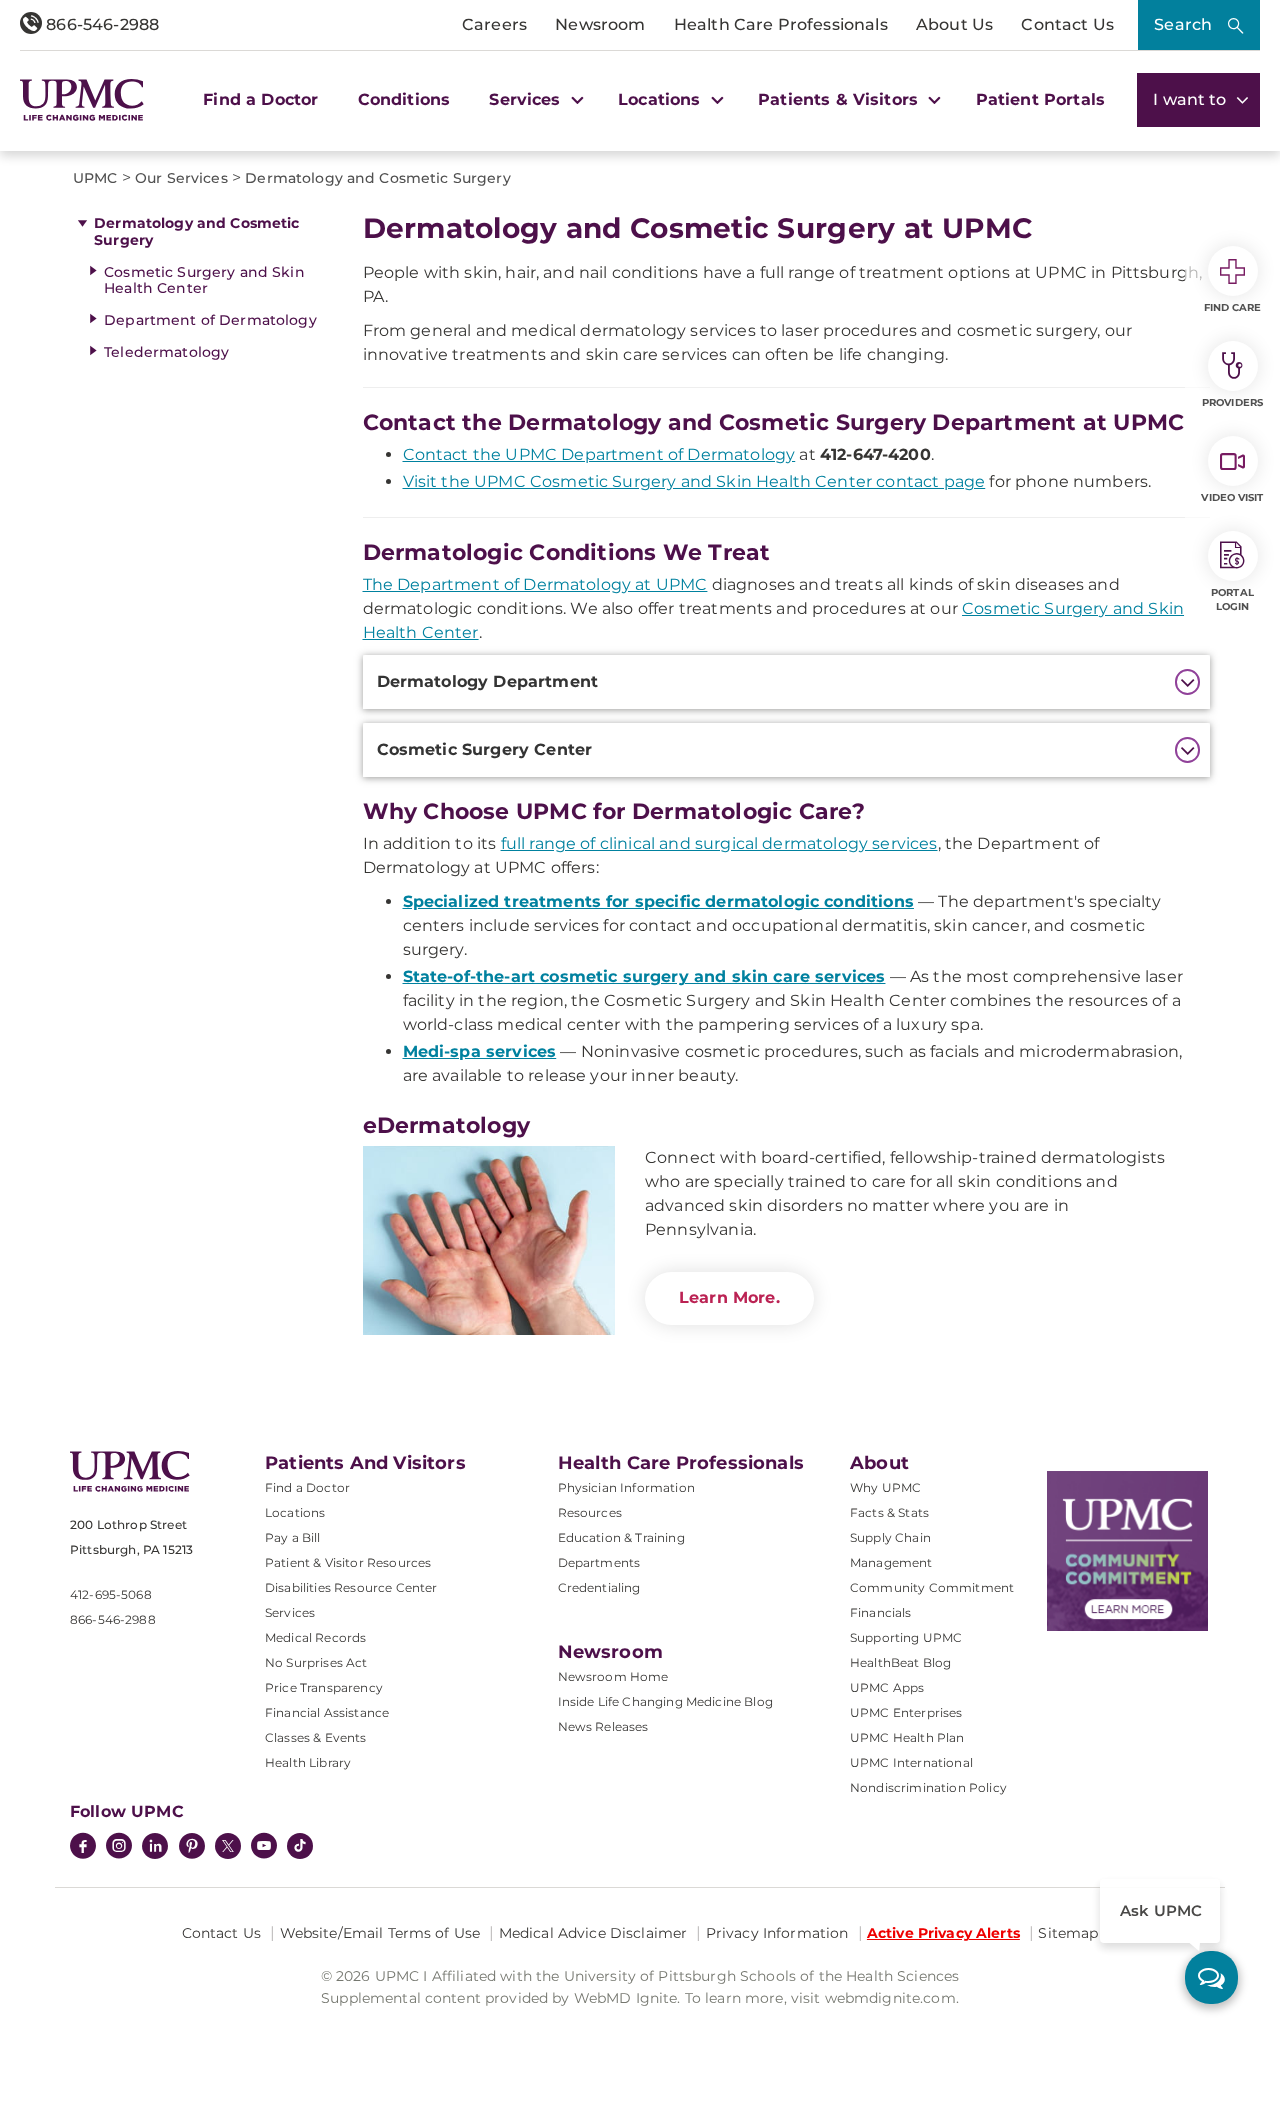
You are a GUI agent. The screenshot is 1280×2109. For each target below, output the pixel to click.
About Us (954, 24)
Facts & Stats (889, 1512)
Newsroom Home (613, 1676)
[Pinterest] (192, 1848)
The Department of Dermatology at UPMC (535, 584)
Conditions (404, 99)
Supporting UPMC (906, 1637)
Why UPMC (885, 1487)
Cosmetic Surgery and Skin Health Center (204, 280)
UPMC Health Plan (907, 1737)
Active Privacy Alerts (943, 1933)
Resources (590, 1512)
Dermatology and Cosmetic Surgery (196, 231)
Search (1183, 24)
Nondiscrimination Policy (928, 1787)
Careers (494, 24)
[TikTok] (300, 1846)
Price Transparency (324, 1687)
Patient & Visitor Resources (348, 1562)
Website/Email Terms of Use (380, 1933)
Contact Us (1067, 24)
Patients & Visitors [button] (840, 99)
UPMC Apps (887, 1687)
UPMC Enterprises (906, 1712)
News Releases (603, 1726)
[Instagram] (119, 1848)
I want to (1192, 99)
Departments (599, 1562)
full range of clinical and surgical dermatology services (719, 843)
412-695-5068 (111, 1594)
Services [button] (527, 99)
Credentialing (599, 1587)
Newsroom (600, 24)
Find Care (1233, 307)
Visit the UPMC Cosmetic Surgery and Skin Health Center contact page (694, 481)
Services (290, 1612)
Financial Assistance (327, 1712)
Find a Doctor (260, 99)
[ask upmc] (1211, 1977)
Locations (295, 1512)
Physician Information (626, 1487)
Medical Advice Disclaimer (593, 1933)
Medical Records (315, 1637)
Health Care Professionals (781, 24)
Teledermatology (166, 352)
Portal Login (1232, 599)
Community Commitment (932, 1587)
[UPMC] (82, 100)
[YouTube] (264, 1848)
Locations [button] (662, 99)
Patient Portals (1040, 99)
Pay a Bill (293, 1537)
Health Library (308, 1762)
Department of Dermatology (210, 320)
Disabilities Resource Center (351, 1587)
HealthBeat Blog (900, 1662)
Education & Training (621, 1537)
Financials (881, 1612)
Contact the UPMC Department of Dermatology (599, 454)
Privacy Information (777, 1933)
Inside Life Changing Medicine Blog (665, 1701)
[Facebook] (83, 1848)
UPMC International (911, 1762)
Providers (1232, 402)
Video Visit (1232, 497)
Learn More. (729, 1297)
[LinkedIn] (155, 1848)
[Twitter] (228, 1846)
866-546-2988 (100, 24)
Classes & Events (316, 1737)
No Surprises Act (316, 1662)
